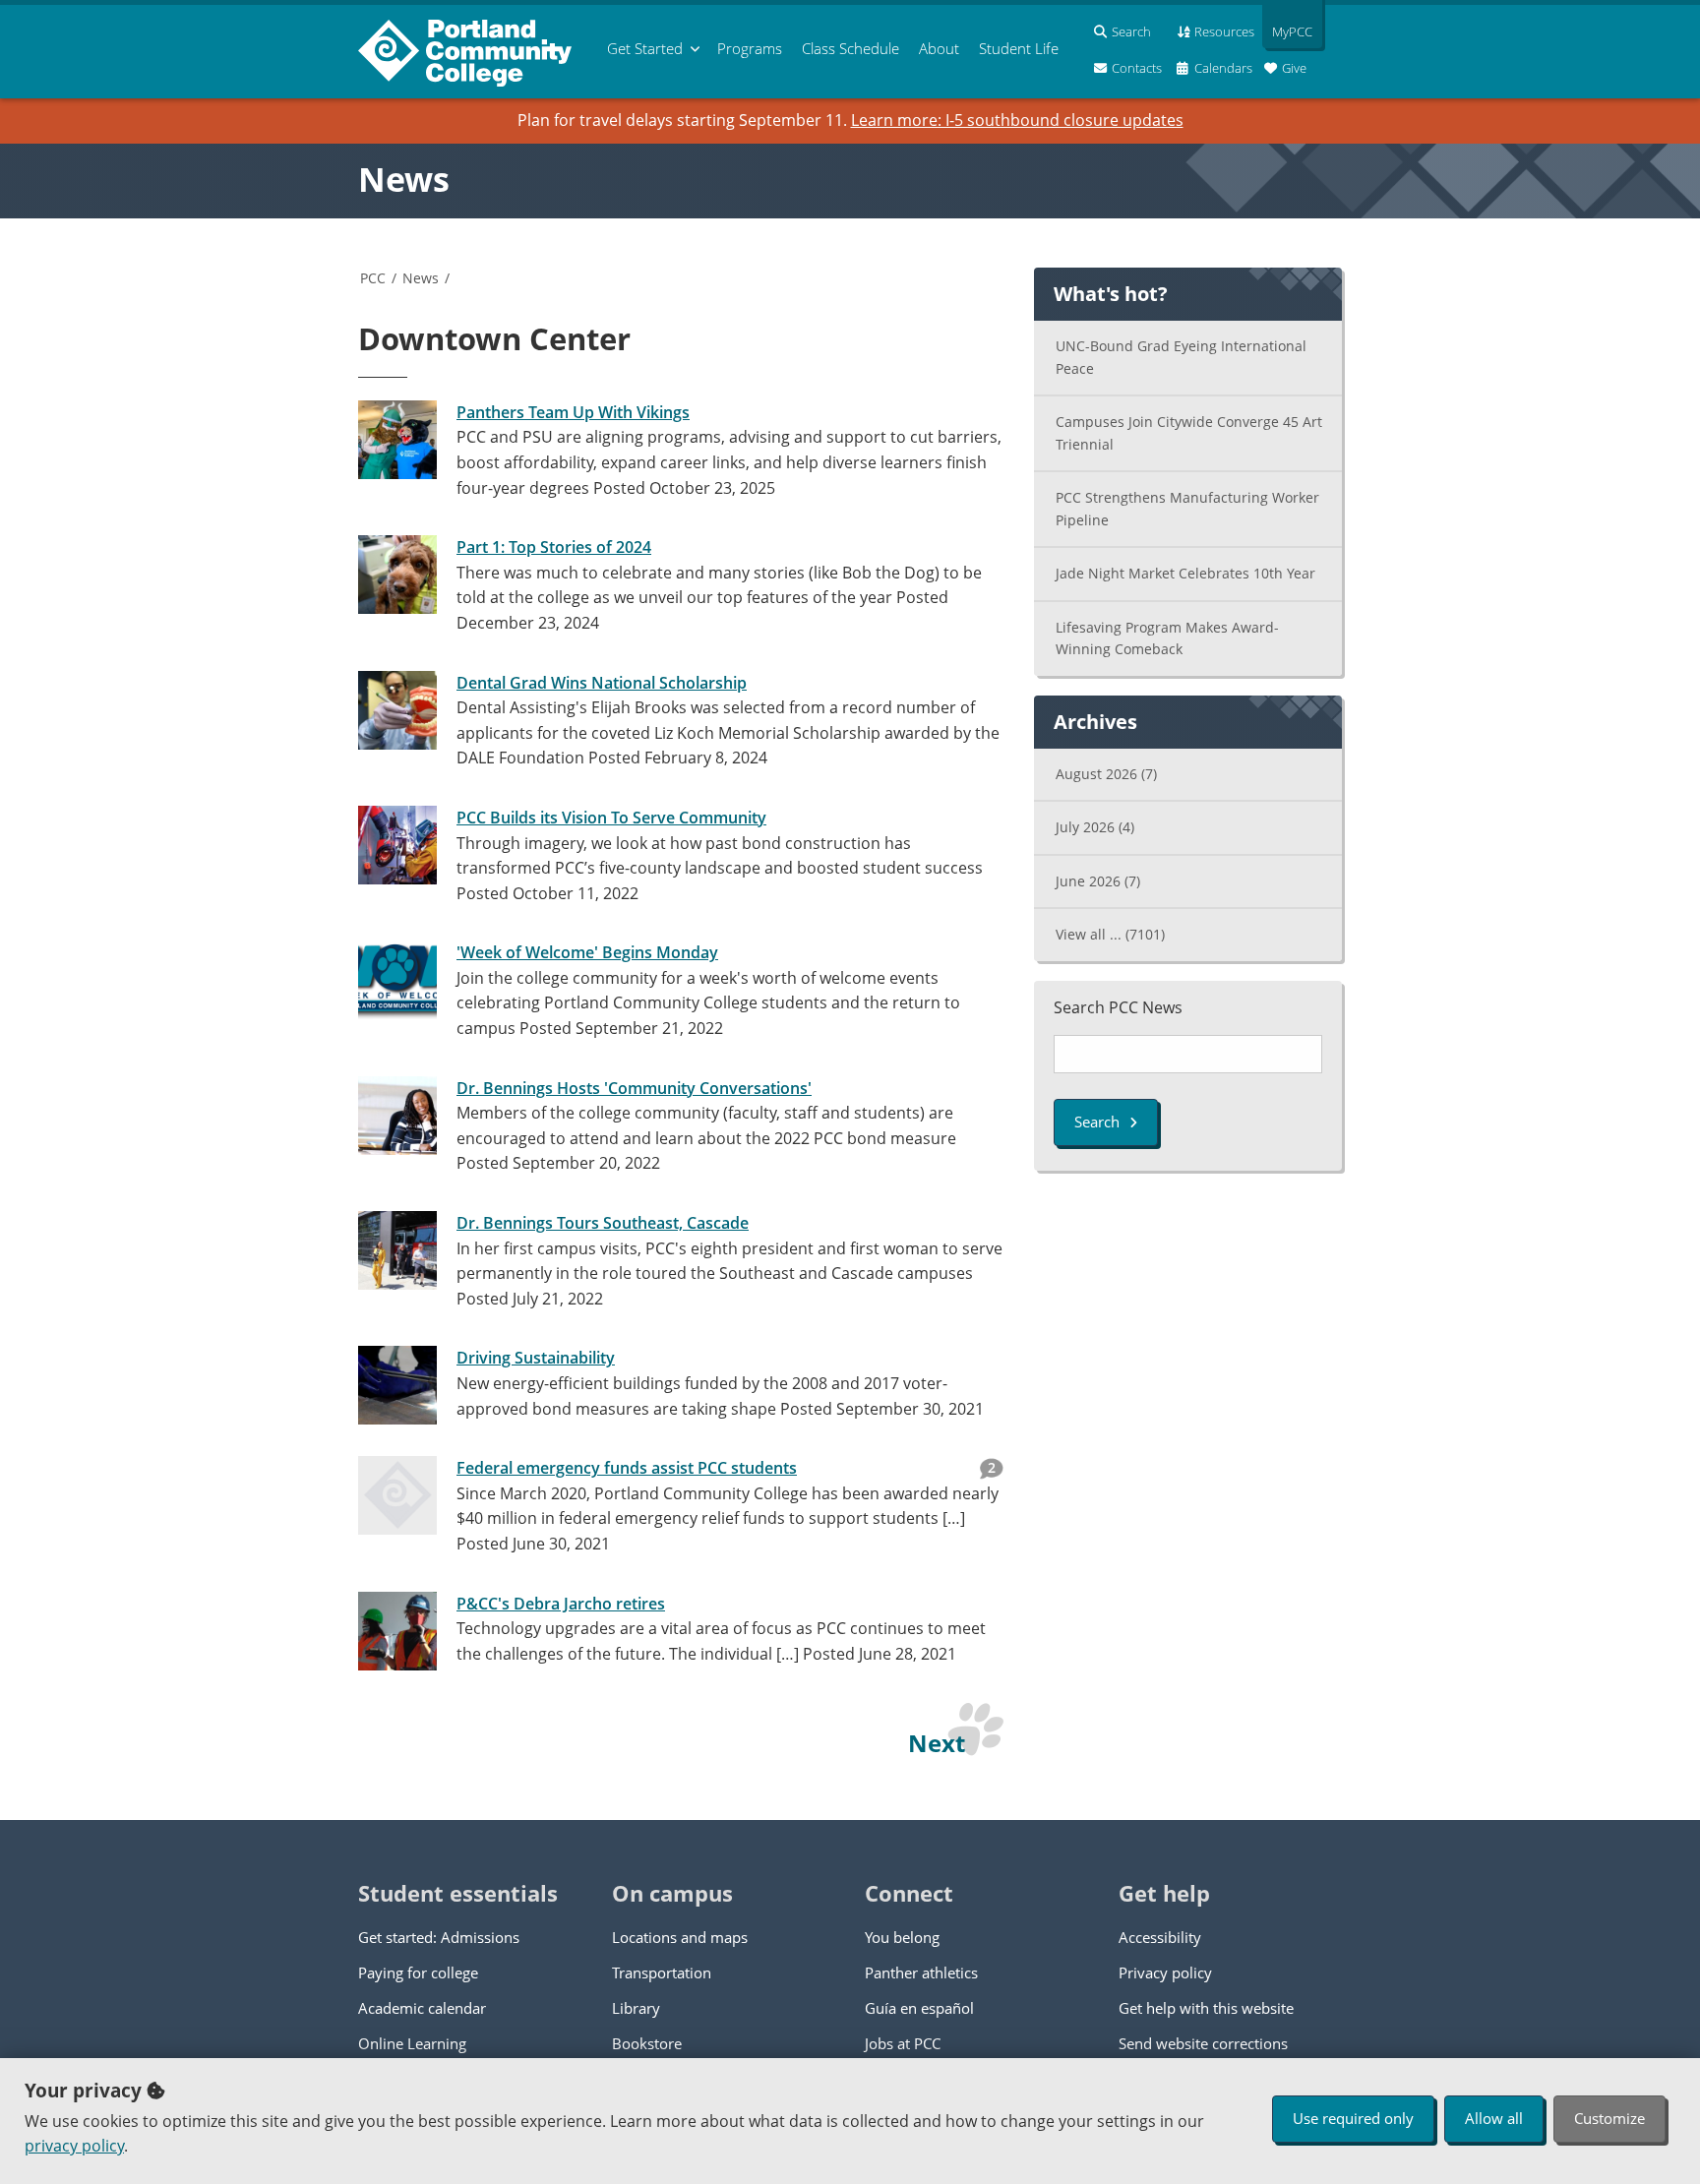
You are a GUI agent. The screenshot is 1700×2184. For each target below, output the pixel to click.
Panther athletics (921, 1972)
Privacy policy (1165, 1972)
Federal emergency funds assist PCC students (627, 1468)
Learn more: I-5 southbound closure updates (1017, 120)
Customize (1609, 2118)
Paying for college (418, 1972)
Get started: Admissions (439, 1937)
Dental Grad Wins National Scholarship (602, 683)
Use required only (1353, 2118)
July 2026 (1095, 827)
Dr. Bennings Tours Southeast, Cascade (603, 1223)
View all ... (1110, 934)
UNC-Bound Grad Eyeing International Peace (1181, 357)
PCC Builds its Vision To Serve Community (611, 818)
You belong (902, 1937)
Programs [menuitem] (750, 48)
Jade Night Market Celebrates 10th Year (1185, 573)
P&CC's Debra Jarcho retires (561, 1604)
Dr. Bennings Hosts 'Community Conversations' (634, 1088)
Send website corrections (1203, 2043)
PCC (373, 278)
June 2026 (1098, 881)
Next (937, 1743)
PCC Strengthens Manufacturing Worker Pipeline (1187, 509)
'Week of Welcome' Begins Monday (587, 952)
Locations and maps (680, 1937)
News (404, 179)
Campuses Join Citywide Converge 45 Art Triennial (1189, 433)
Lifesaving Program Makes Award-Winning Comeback (1167, 638)
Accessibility (1160, 1937)
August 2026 (1106, 774)
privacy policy (74, 2146)
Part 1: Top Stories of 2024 (554, 547)
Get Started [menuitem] (645, 48)
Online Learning (412, 2043)
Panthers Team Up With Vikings (573, 412)
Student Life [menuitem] (1019, 48)
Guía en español (919, 2008)
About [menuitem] (939, 48)
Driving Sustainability (536, 1358)
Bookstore (647, 2043)
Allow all (1494, 2118)
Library (636, 2008)
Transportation (662, 1972)
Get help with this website (1206, 2008)
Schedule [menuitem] (850, 48)
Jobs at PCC (903, 2043)
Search (1097, 1122)
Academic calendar (422, 2008)
